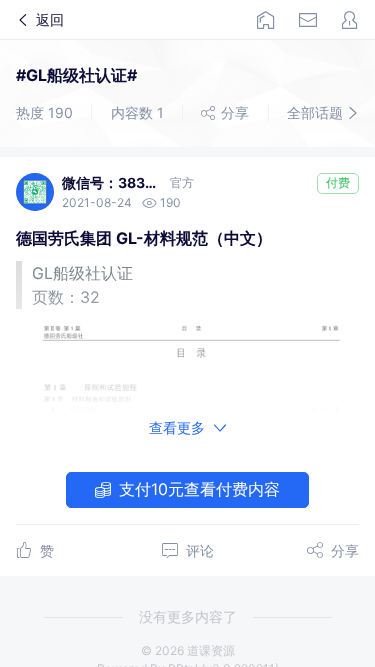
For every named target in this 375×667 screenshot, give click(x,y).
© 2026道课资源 (188, 650)
